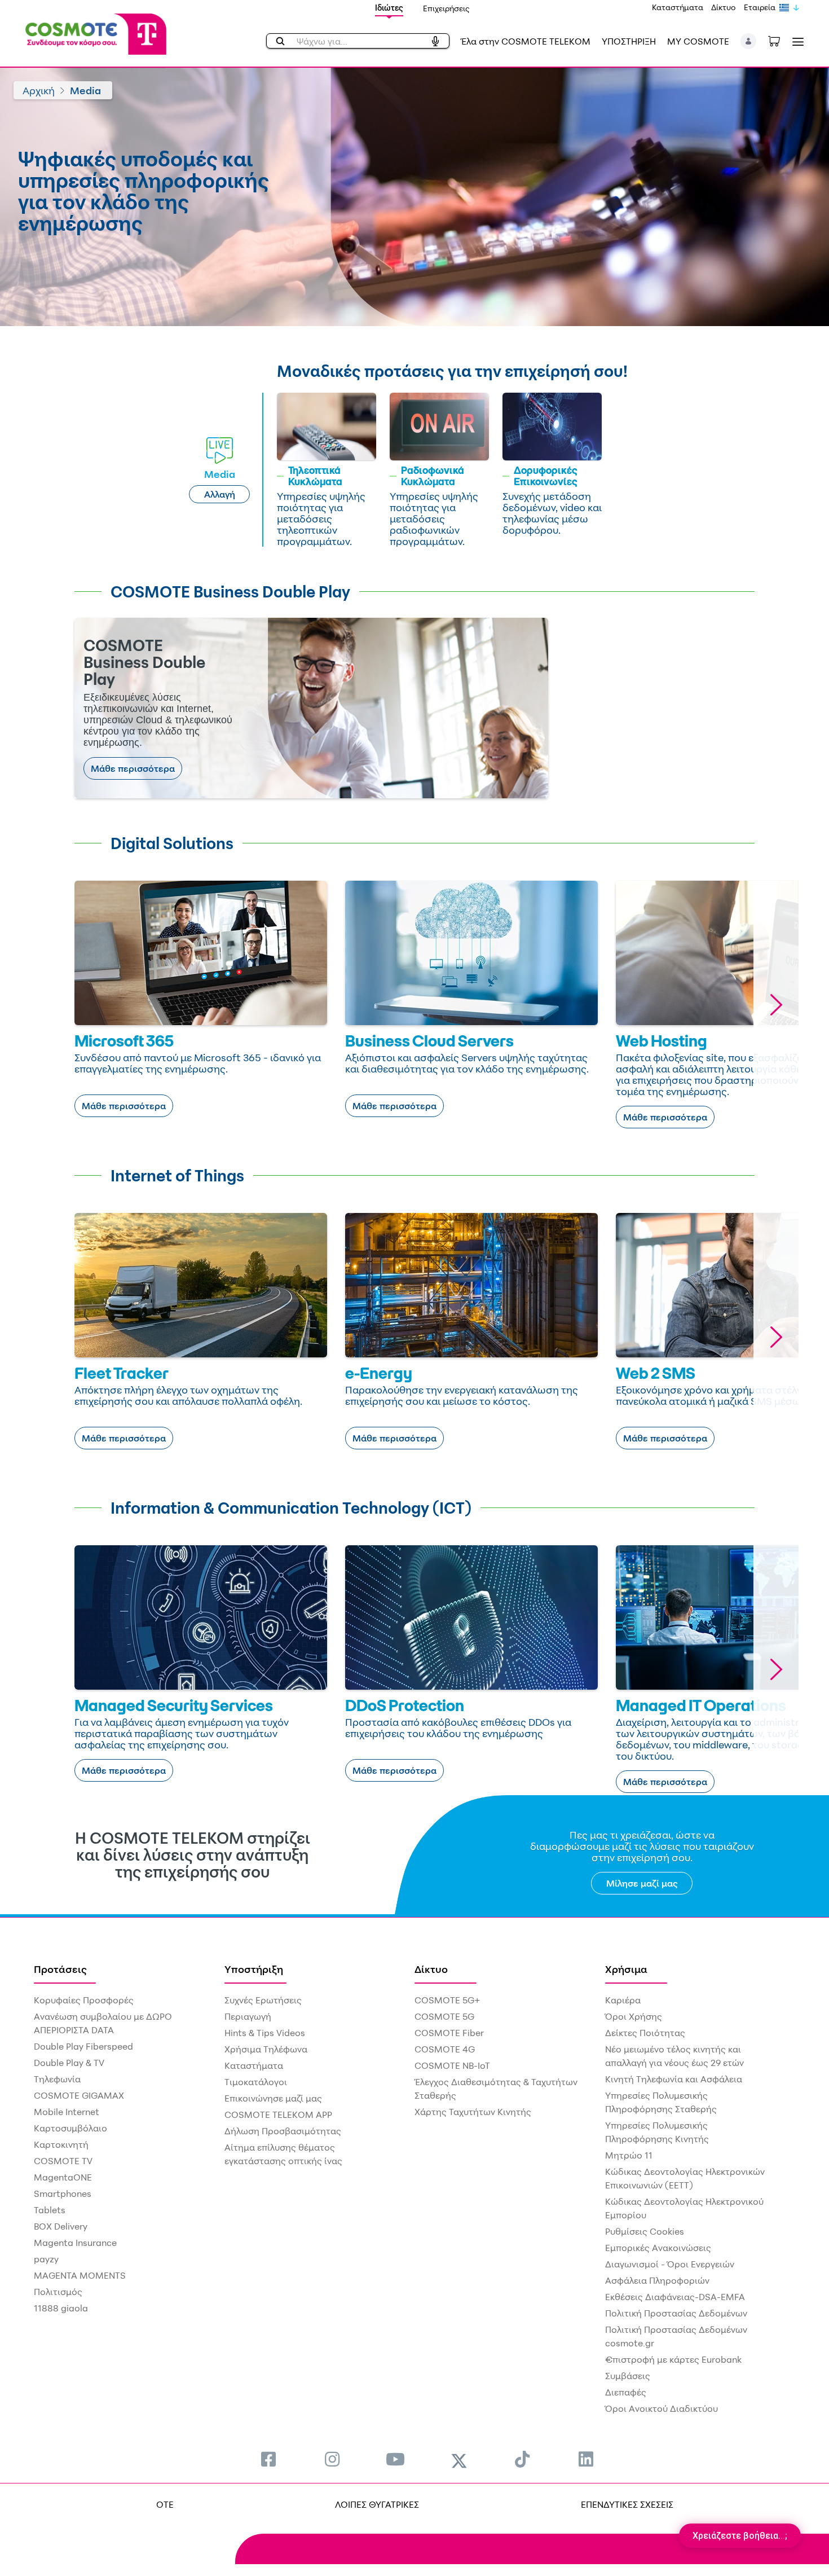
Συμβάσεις (628, 2376)
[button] (749, 41)
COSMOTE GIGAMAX (79, 2095)
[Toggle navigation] (796, 41)
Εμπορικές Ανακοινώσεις (658, 2248)
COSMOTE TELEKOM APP (278, 2115)
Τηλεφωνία (57, 2079)
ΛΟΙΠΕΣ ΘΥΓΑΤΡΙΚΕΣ (377, 2504)
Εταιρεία (760, 7)
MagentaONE (63, 2177)
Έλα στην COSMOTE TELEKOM (526, 41)
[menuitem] (268, 2459)
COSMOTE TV (63, 2161)
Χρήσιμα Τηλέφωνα (266, 2049)
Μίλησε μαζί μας (642, 1883)
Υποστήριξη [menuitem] (254, 1969)
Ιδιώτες (389, 8)
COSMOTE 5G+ (447, 2000)
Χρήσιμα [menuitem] (626, 1969)
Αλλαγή (220, 494)
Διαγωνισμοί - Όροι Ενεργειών (670, 2264)
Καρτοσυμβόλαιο (70, 2128)
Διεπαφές (626, 2392)
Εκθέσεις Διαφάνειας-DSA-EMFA (675, 2297)
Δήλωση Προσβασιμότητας (283, 2131)
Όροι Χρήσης (634, 2016)
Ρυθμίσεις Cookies (645, 2231)
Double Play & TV (69, 2063)
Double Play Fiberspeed (83, 2046)
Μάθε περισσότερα (133, 768)
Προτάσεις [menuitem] (60, 1969)
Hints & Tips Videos (265, 2033)
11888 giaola (61, 2308)
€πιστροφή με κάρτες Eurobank (673, 2359)
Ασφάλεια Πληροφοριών (657, 2280)
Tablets (50, 2210)
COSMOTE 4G (445, 2049)
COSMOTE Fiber (449, 2033)
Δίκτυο (724, 7)
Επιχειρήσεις (446, 8)
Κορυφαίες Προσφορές (84, 2000)
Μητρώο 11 (629, 2155)
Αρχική (39, 90)
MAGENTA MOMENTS (80, 2275)
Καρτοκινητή (61, 2144)
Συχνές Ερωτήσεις (263, 2000)
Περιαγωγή (248, 2016)
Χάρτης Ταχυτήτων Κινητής (473, 2112)
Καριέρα (623, 2000)
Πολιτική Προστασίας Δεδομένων (676, 2313)
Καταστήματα (678, 7)
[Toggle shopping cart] (780, 40)
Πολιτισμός (58, 2292)
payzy (46, 2259)
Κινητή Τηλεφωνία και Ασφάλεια (674, 2079)
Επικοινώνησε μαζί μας (273, 2098)
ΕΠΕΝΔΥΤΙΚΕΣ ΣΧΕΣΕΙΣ (627, 2504)
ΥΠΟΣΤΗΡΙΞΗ (629, 41)
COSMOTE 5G (444, 2016)
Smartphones (63, 2193)
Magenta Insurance (75, 2243)
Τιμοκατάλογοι (256, 2082)
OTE (165, 2504)
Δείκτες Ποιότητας (645, 2033)
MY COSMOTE (698, 41)
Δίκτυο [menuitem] (431, 1969)
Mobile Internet (67, 2112)
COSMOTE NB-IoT (452, 2065)
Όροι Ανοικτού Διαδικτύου (662, 2408)
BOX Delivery (61, 2226)
